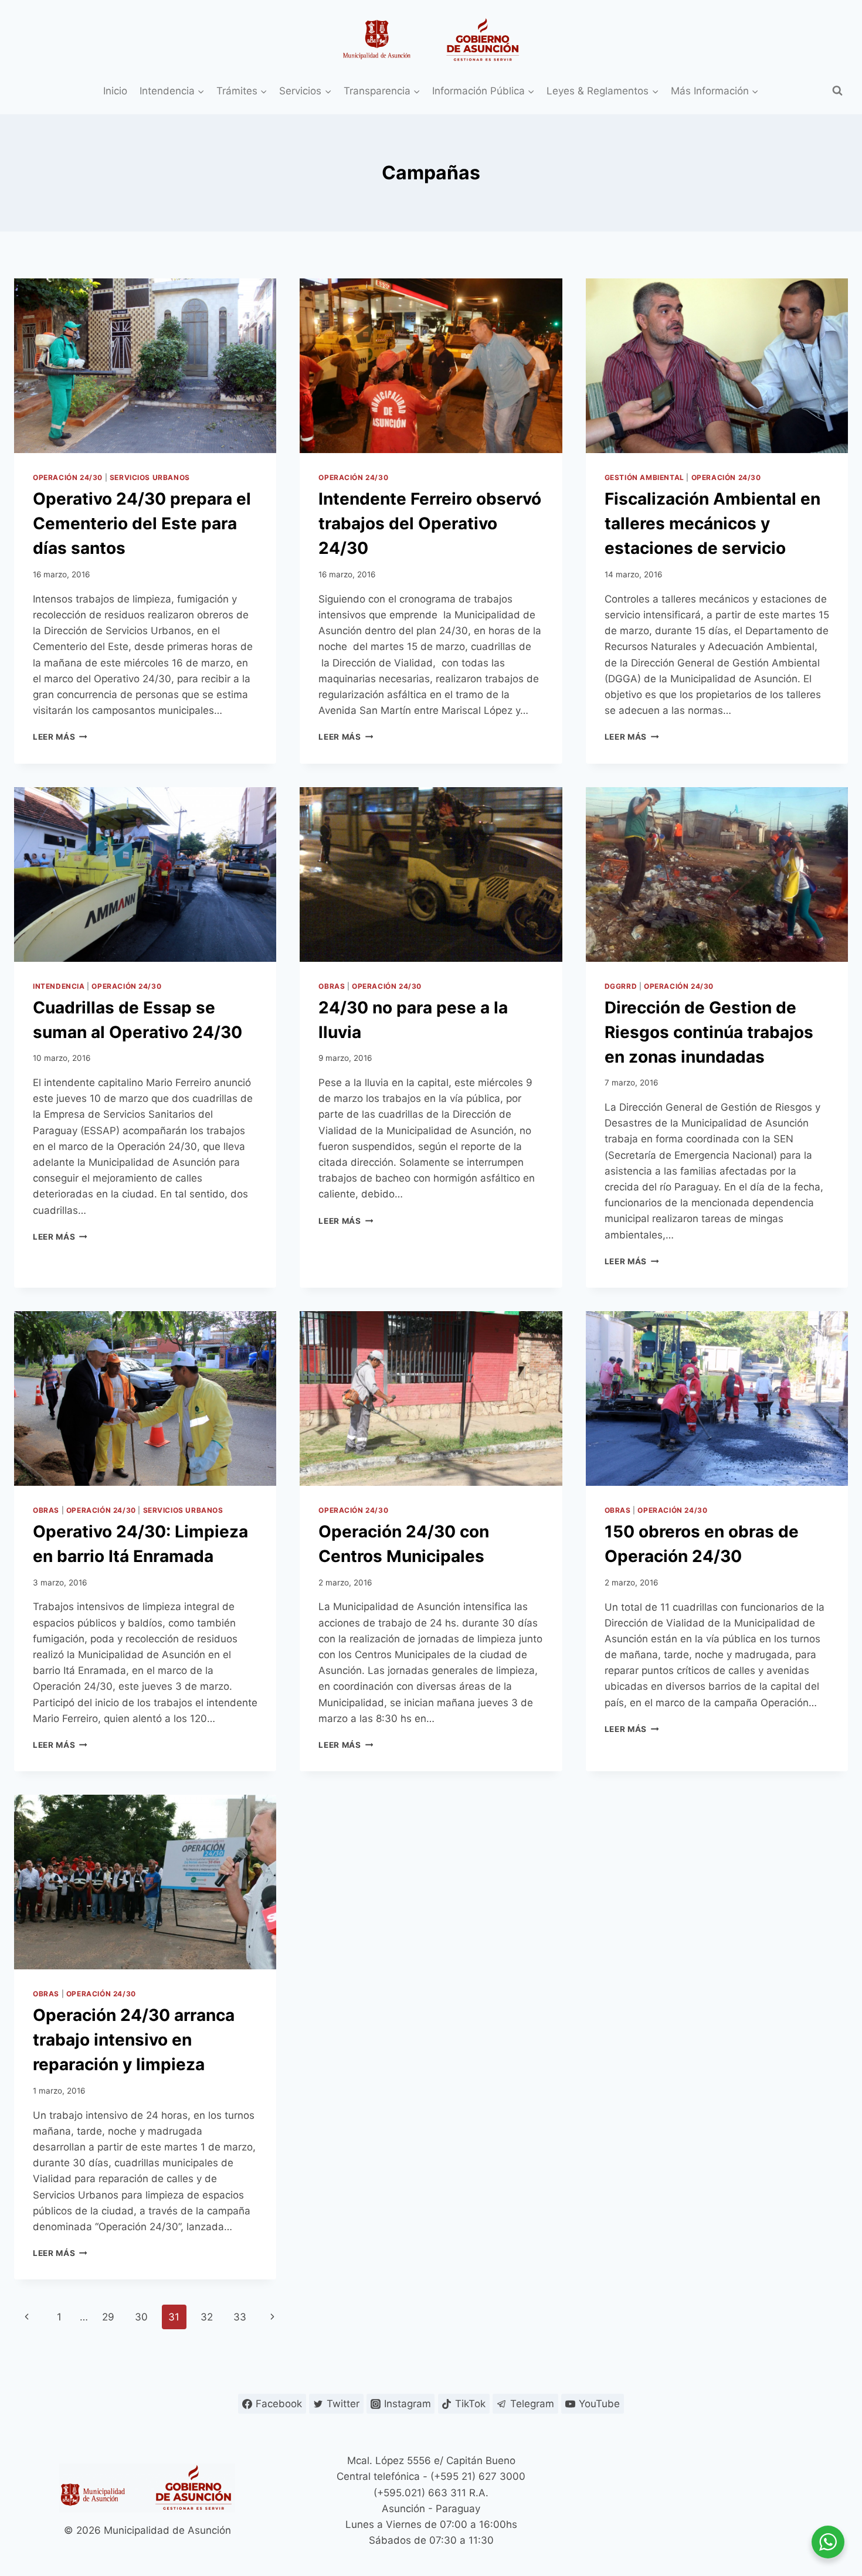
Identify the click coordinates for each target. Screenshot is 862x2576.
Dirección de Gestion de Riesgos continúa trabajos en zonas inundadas (709, 1032)
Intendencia (59, 986)
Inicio (115, 91)
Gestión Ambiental (644, 477)
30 (141, 2317)
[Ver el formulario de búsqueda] (837, 91)
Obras (332, 986)
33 (240, 2317)
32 (207, 2317)
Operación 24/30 (68, 477)
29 (108, 2317)
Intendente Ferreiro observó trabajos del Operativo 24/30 (430, 523)
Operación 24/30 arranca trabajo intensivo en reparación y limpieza (134, 2040)
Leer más (60, 737)
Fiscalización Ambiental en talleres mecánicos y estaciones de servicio (712, 523)
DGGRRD (621, 986)
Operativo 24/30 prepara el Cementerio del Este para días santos (142, 523)
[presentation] (145, 366)
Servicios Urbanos (150, 477)
